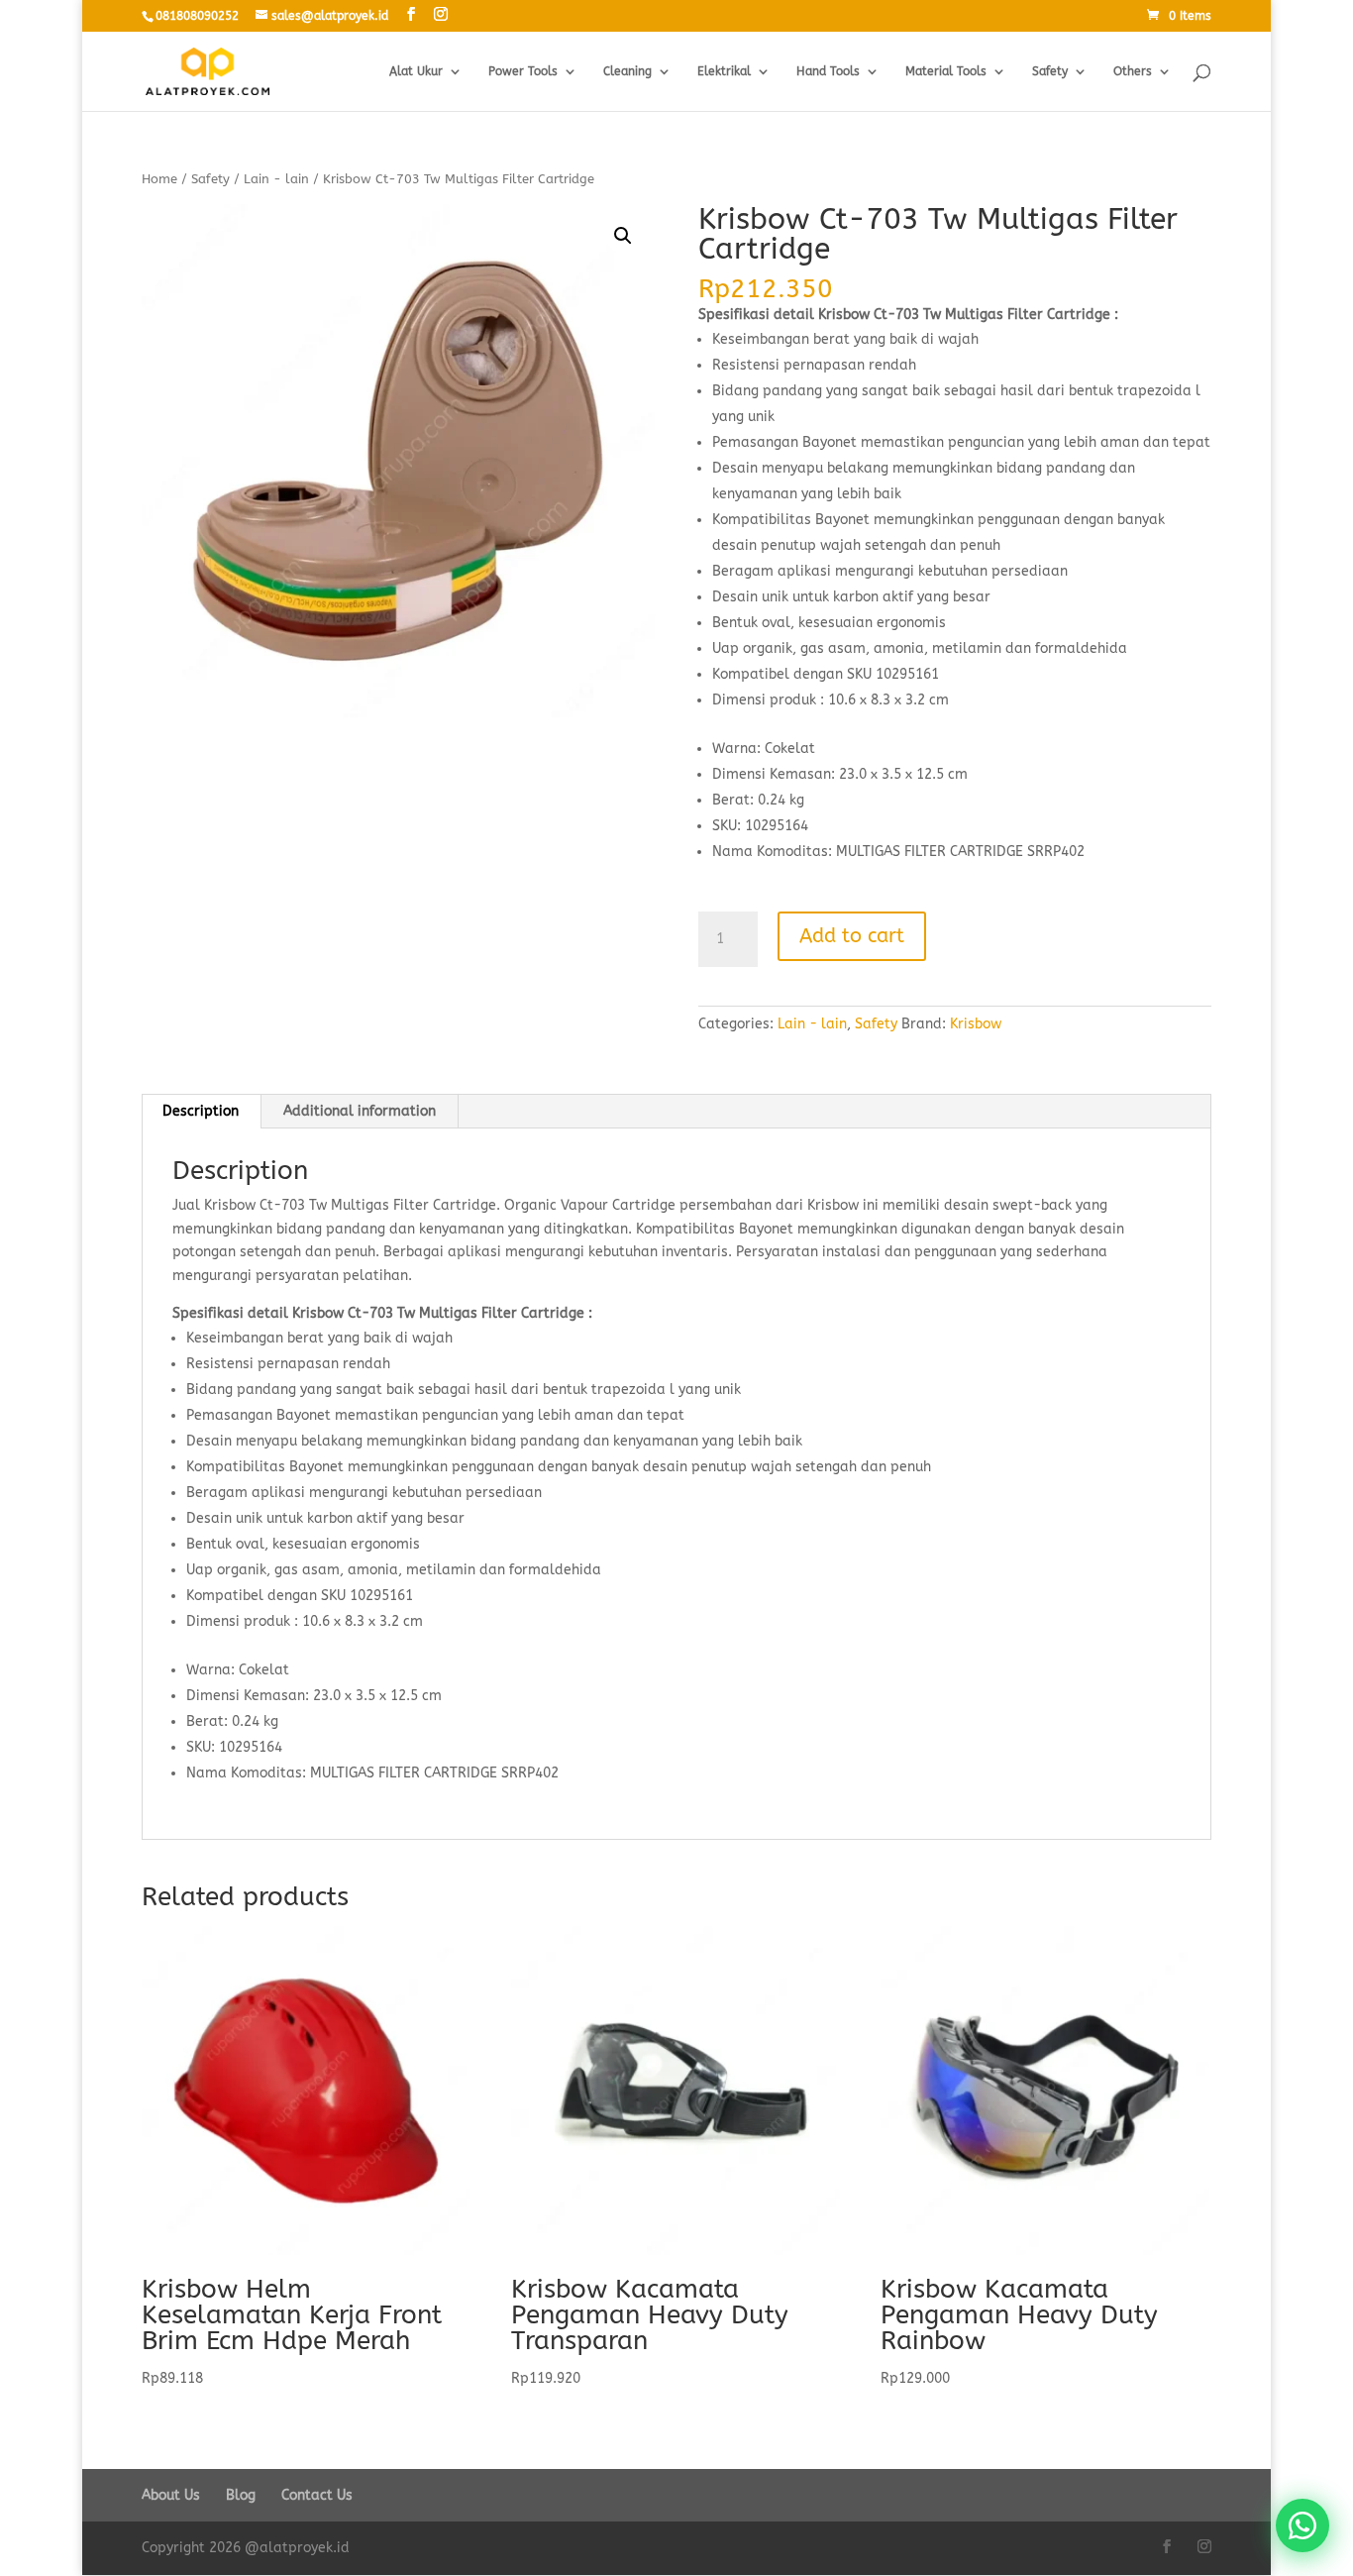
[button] (623, 236)
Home (159, 179)
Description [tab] (201, 1111)
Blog (241, 2495)
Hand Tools (828, 71)
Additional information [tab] (360, 1111)
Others (1133, 71)
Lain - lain (276, 179)
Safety (1050, 71)
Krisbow (976, 1024)
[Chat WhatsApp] (1302, 2525)
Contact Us (317, 2495)
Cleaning (627, 71)
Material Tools (946, 71)
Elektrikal (724, 71)
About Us (171, 2495)
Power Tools (523, 71)
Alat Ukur (416, 71)
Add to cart (852, 936)
